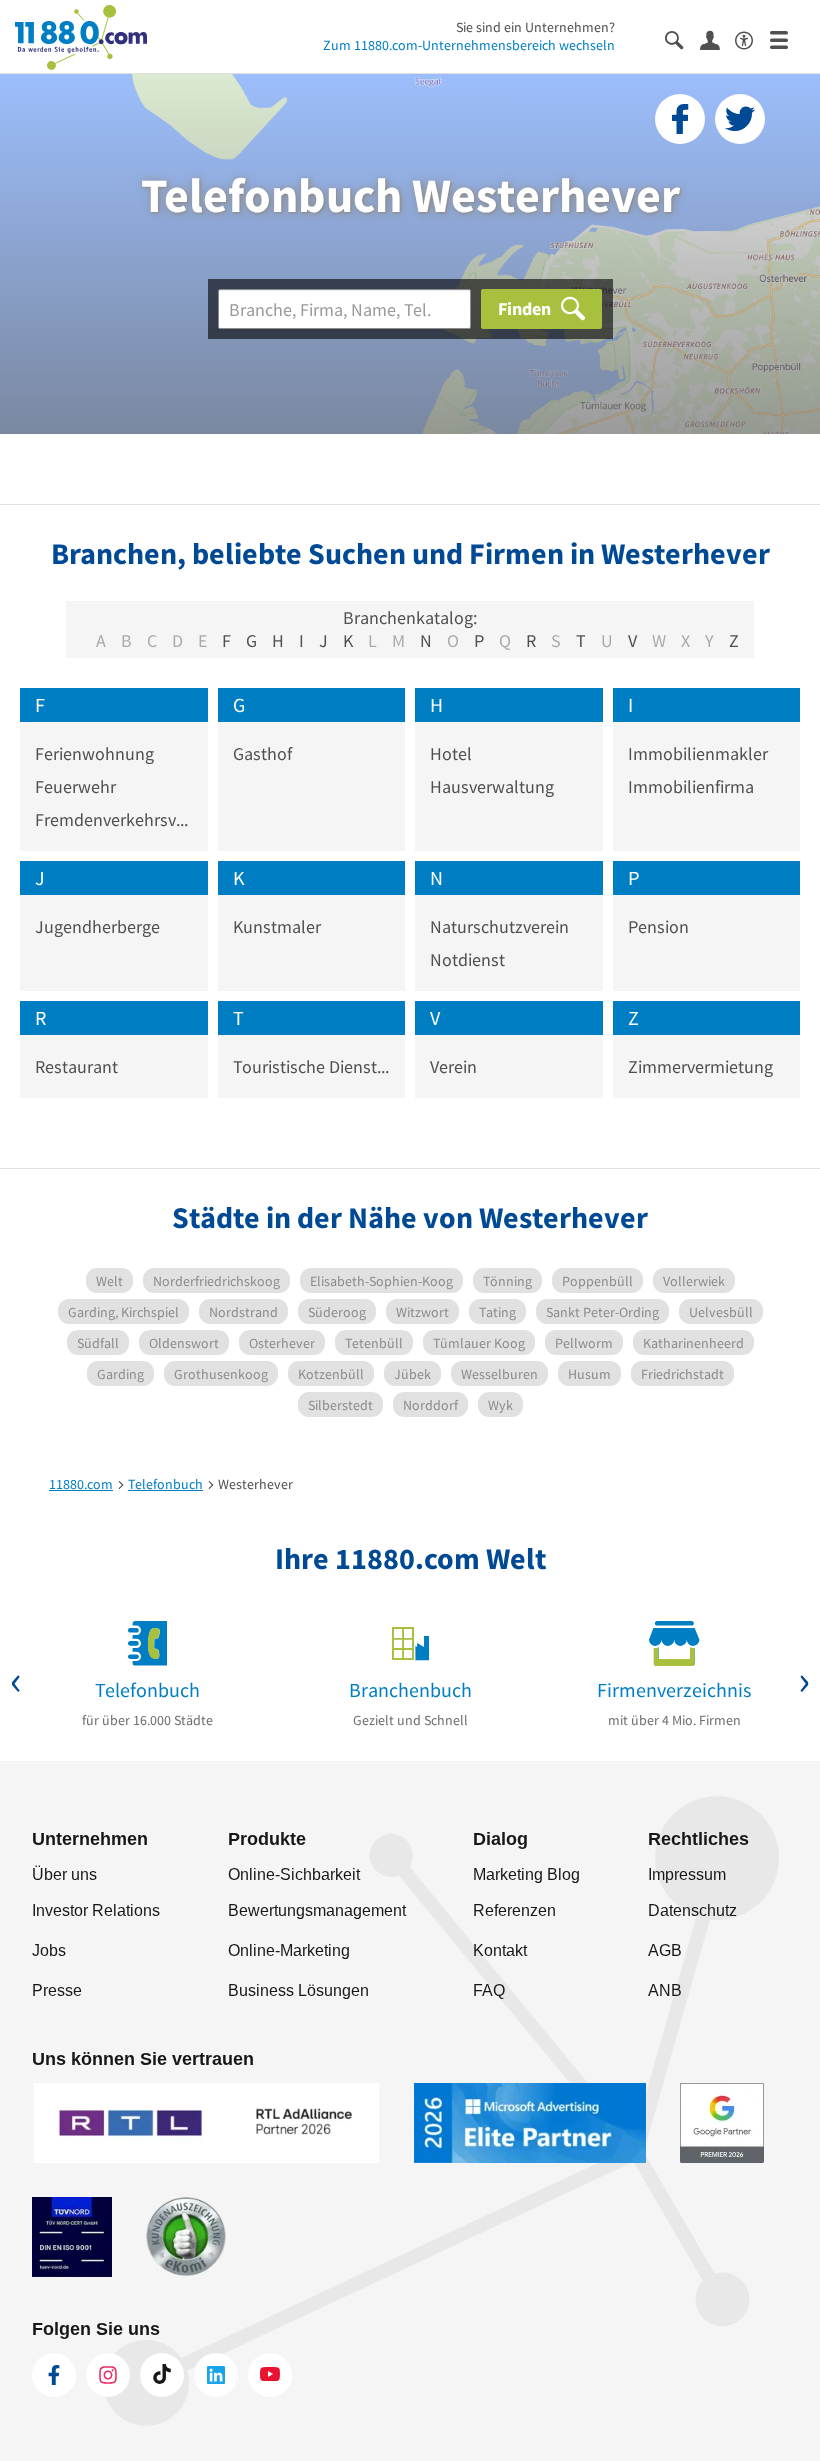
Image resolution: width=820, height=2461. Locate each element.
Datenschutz (692, 1910)
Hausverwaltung (492, 786)
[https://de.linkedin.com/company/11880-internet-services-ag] (216, 2375)
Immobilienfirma (691, 786)
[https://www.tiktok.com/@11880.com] (162, 2375)
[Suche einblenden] (682, 38)
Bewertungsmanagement (317, 1910)
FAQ (489, 1990)
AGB (665, 1950)
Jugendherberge (97, 926)
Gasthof (262, 753)
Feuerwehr (75, 786)
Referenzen (514, 1910)
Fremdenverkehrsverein (114, 819)
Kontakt (500, 1950)
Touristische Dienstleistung (312, 1066)
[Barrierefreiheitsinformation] (752, 38)
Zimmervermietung (700, 1066)
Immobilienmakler (698, 753)
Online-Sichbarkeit (294, 1874)
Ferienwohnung (94, 753)
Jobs (49, 1950)
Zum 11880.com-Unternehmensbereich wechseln (469, 45)
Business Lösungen (298, 1990)
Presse (57, 1990)
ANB (665, 1990)
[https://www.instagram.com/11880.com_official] (108, 2375)
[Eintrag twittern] (740, 119)
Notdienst (467, 959)
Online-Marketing (289, 1950)
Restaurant (76, 1066)
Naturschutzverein (499, 926)
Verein (453, 1066)
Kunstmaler (277, 926)
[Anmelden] (717, 39)
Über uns (64, 1874)
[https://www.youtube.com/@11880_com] (270, 2375)
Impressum (687, 1874)
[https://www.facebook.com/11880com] (54, 2375)
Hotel (451, 753)
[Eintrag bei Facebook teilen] (680, 119)
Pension (658, 926)
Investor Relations (96, 1910)
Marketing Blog (526, 1874)
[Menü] (787, 38)
